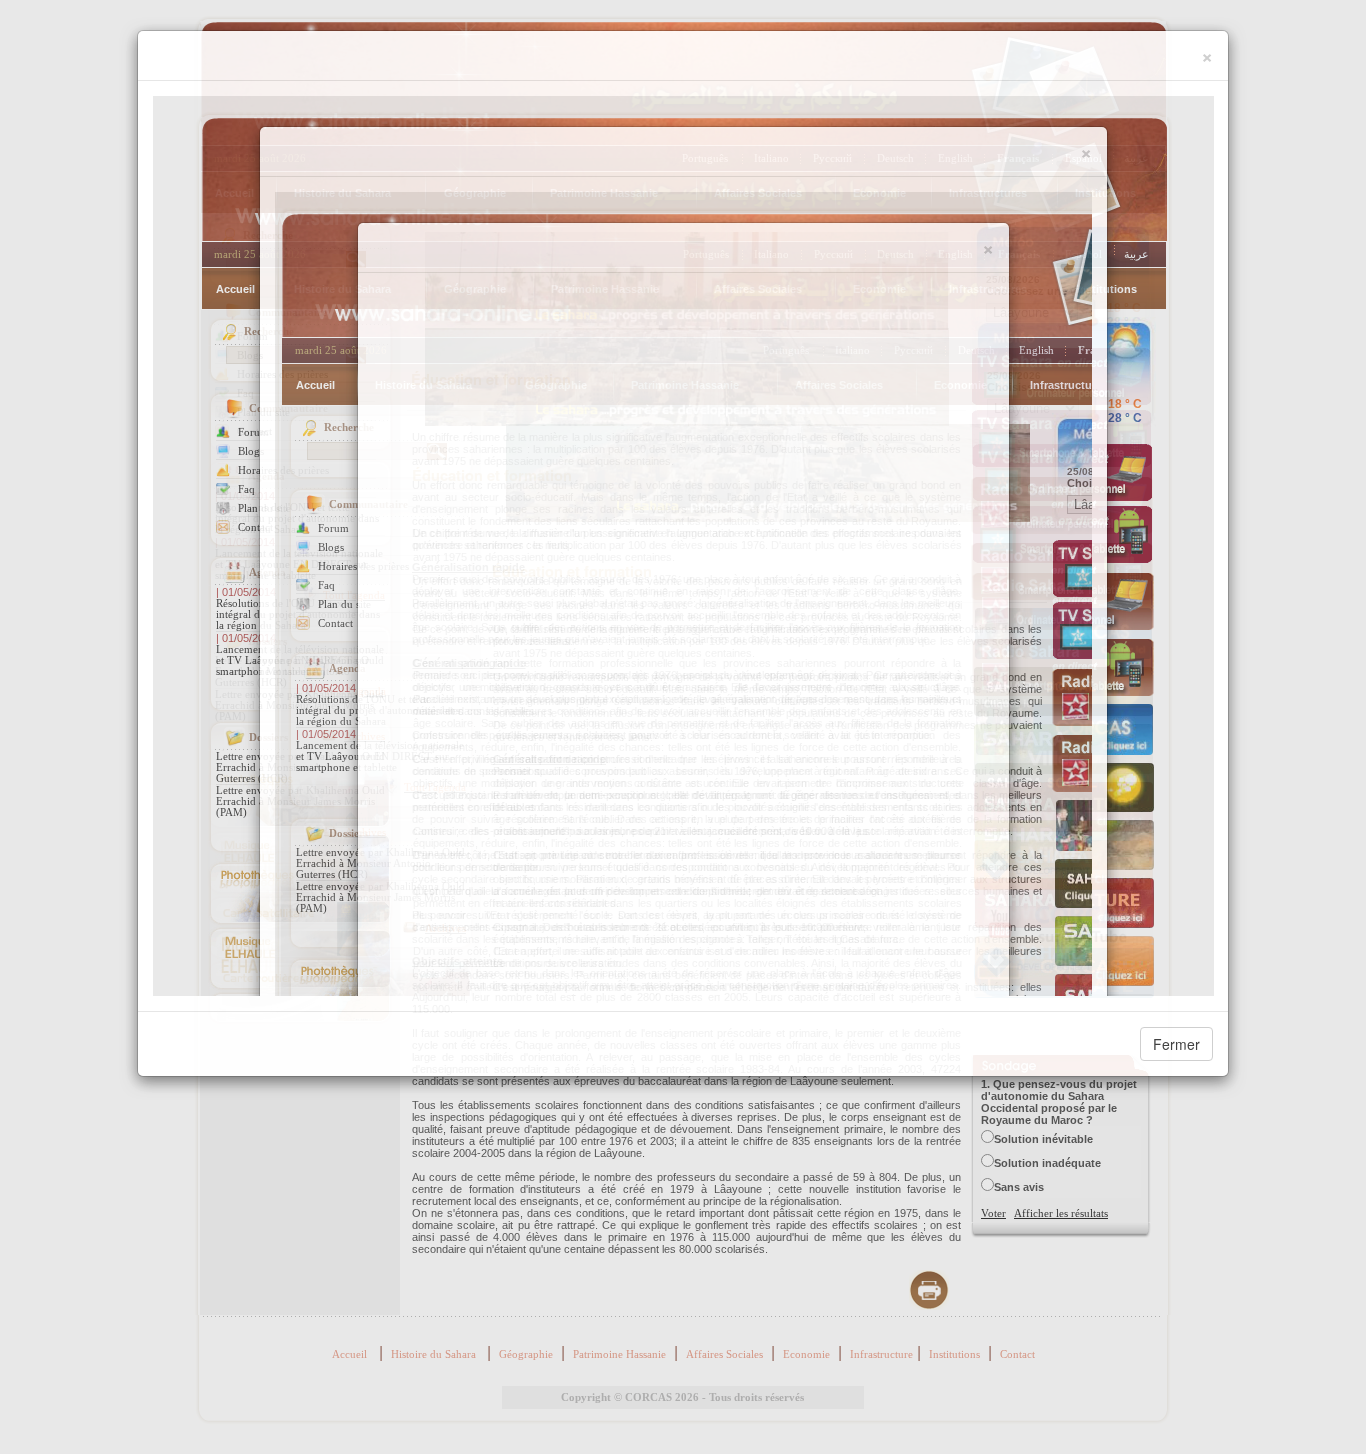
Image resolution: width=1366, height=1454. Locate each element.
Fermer (1176, 1044)
